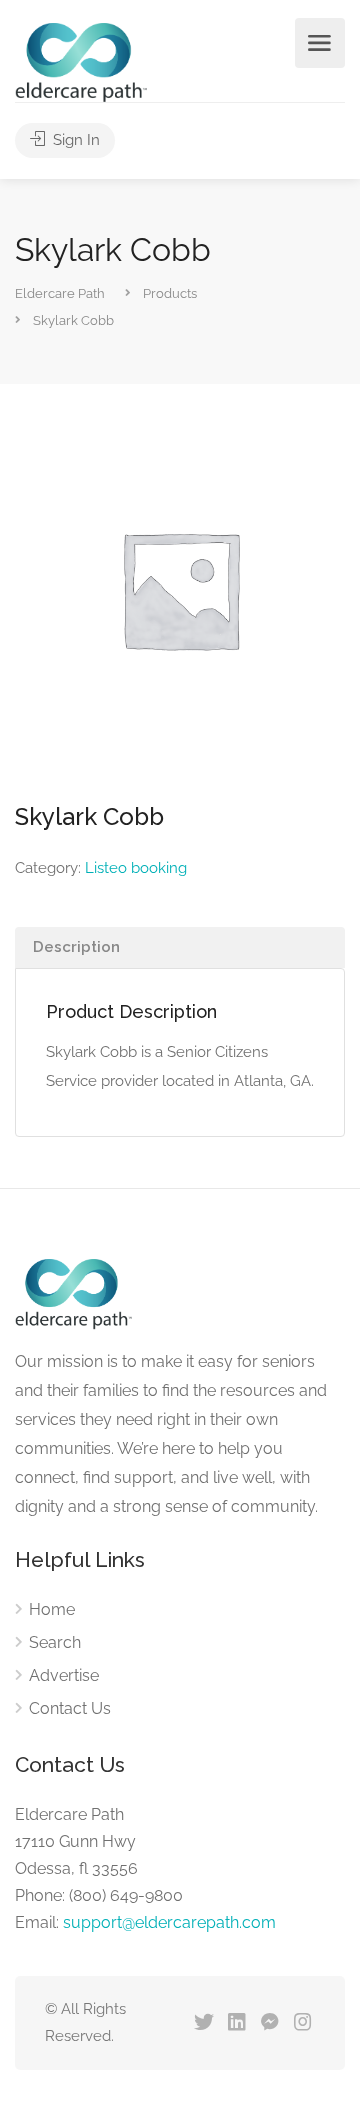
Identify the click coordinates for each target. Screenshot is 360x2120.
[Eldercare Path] (81, 61)
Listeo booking (136, 868)
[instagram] (302, 2023)
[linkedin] (236, 2023)
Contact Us (70, 1708)
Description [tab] (76, 947)
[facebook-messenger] (269, 2023)
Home (52, 1609)
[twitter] (203, 2023)
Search (55, 1642)
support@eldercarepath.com (169, 1922)
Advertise (64, 1675)
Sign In (74, 140)
